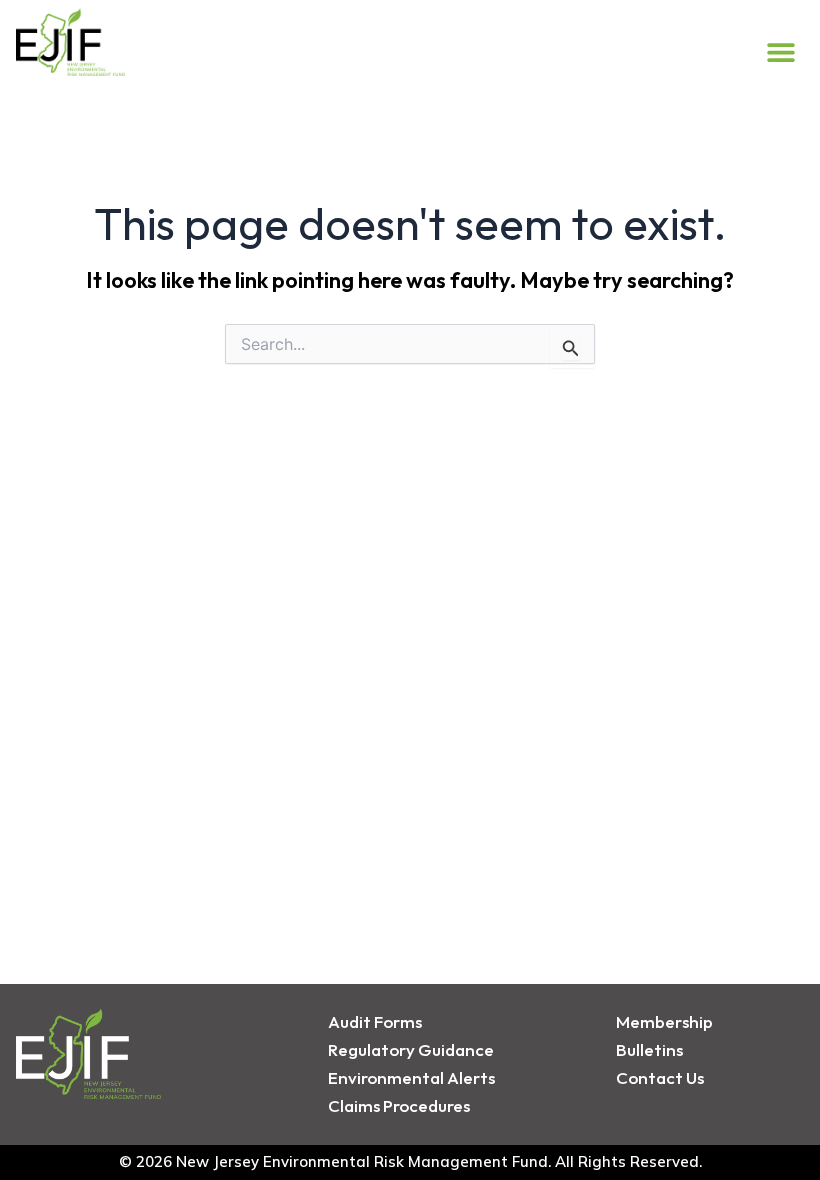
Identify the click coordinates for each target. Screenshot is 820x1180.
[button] (781, 51)
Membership (664, 1021)
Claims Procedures (399, 1105)
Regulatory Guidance (411, 1049)
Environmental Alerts (411, 1077)
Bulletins (649, 1049)
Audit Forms (375, 1021)
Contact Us (660, 1077)
